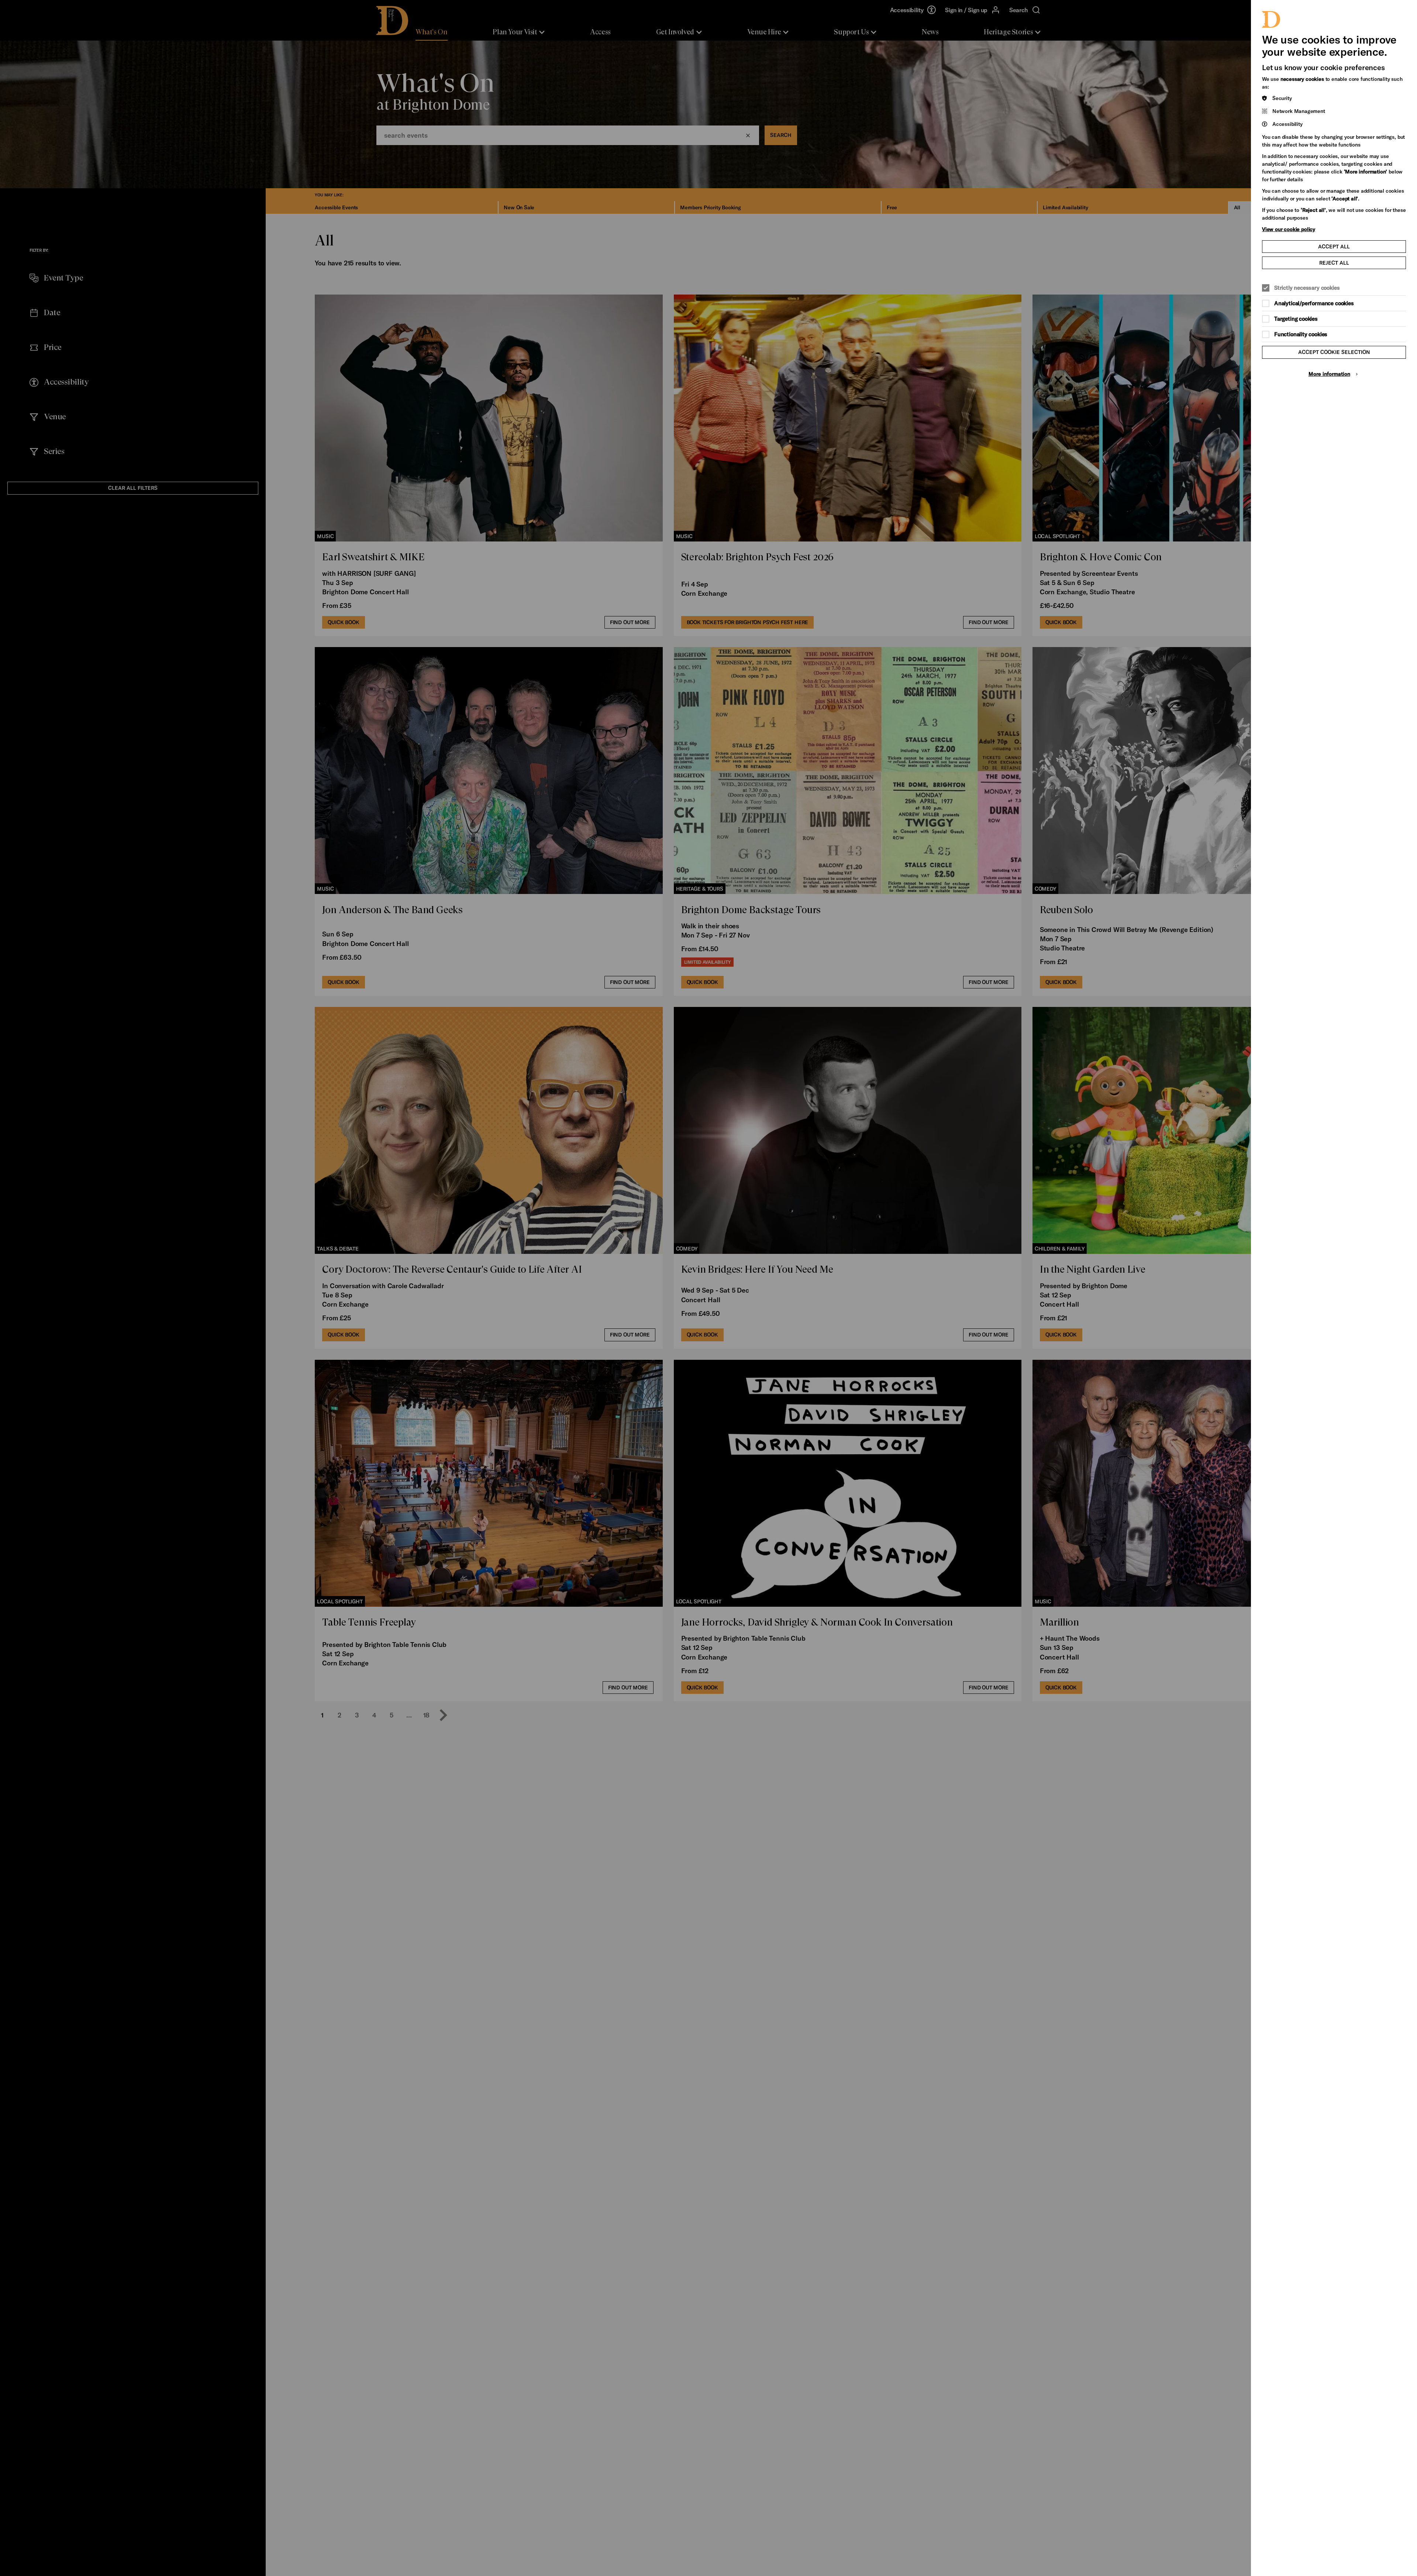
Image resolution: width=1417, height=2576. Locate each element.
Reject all (1334, 263)
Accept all (1334, 246)
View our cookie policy (1289, 229)
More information (1329, 374)
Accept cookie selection (1334, 352)
